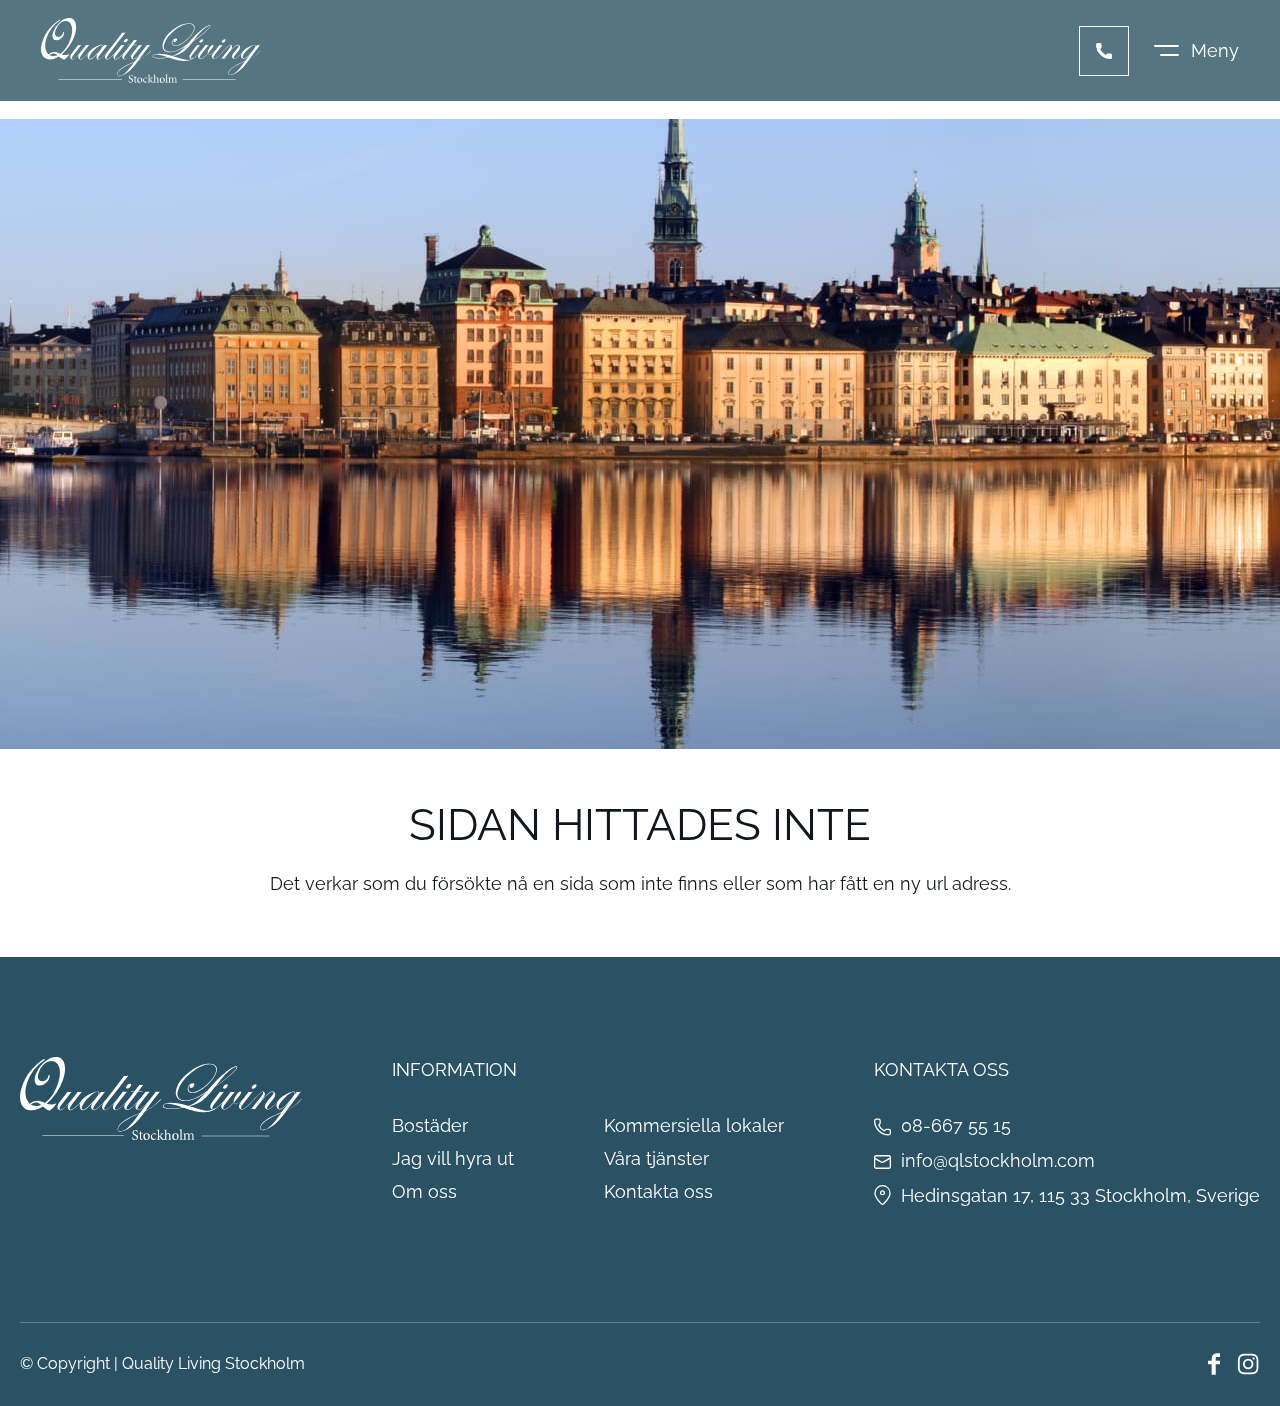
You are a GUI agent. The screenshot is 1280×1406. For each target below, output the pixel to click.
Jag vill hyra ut (453, 1158)
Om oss (424, 1191)
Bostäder (430, 1125)
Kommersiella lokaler (694, 1125)
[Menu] (1196, 50)
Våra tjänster (656, 1158)
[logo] (151, 50)
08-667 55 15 (1104, 51)
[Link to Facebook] (1214, 1364)
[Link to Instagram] (1248, 1364)
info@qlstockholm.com (998, 1160)
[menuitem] (1196, 50)
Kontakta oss (658, 1191)
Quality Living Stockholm (213, 1363)
